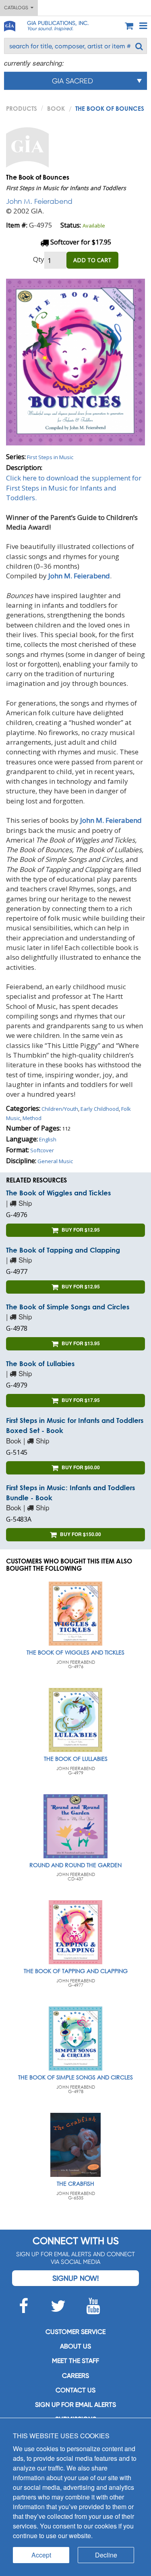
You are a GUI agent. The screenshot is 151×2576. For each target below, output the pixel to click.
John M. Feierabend (39, 201)
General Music (55, 1161)
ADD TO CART (92, 260)
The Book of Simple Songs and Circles (68, 1307)
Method (32, 1118)
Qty (39, 259)
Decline (106, 2555)
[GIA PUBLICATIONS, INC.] (9, 25)
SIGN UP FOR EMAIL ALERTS (75, 2405)
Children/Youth (60, 1109)
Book (56, 108)
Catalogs (17, 8)
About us (75, 2346)
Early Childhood (100, 1109)
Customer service (75, 2332)
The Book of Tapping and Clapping (63, 1250)
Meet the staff (75, 2361)
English (48, 1139)
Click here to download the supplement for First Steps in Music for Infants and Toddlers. (74, 488)
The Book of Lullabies (40, 1364)
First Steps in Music (50, 457)
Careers (75, 2376)
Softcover (42, 1150)
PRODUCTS (22, 108)
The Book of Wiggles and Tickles (58, 1193)
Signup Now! (75, 2278)
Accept (41, 2555)
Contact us (75, 2390)
